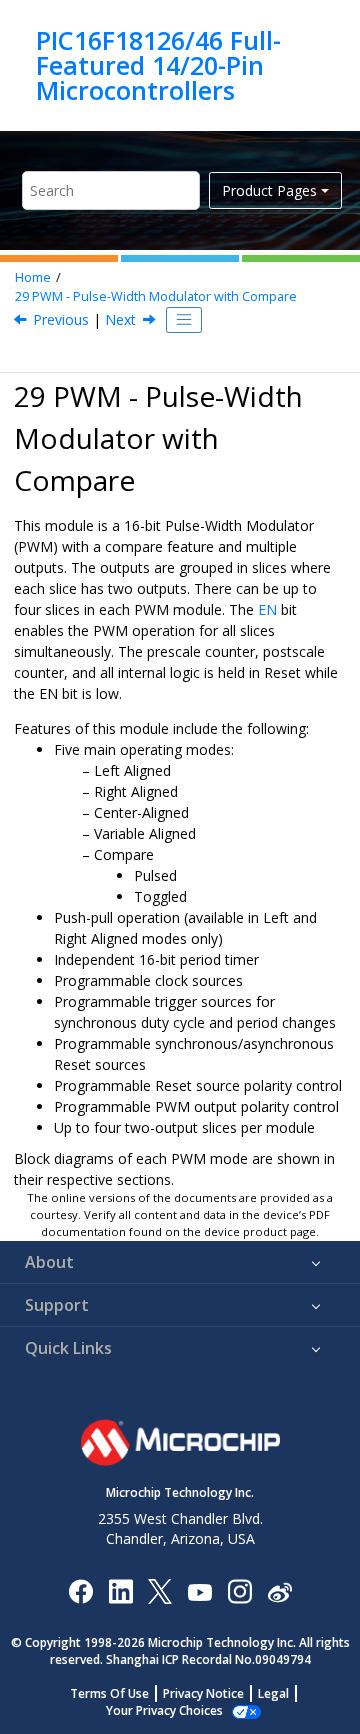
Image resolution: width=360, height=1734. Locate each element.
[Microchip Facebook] (80, 1590)
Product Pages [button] (269, 190)
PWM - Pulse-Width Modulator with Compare (156, 296)
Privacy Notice (203, 1693)
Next (120, 319)
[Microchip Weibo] (279, 1590)
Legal (273, 1693)
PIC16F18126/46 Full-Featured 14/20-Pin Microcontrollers (158, 65)
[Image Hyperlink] (199, 1590)
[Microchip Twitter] (160, 1590)
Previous (61, 319)
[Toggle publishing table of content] (184, 320)
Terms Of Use (109, 1693)
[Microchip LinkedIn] (120, 1590)
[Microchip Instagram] (239, 1590)
